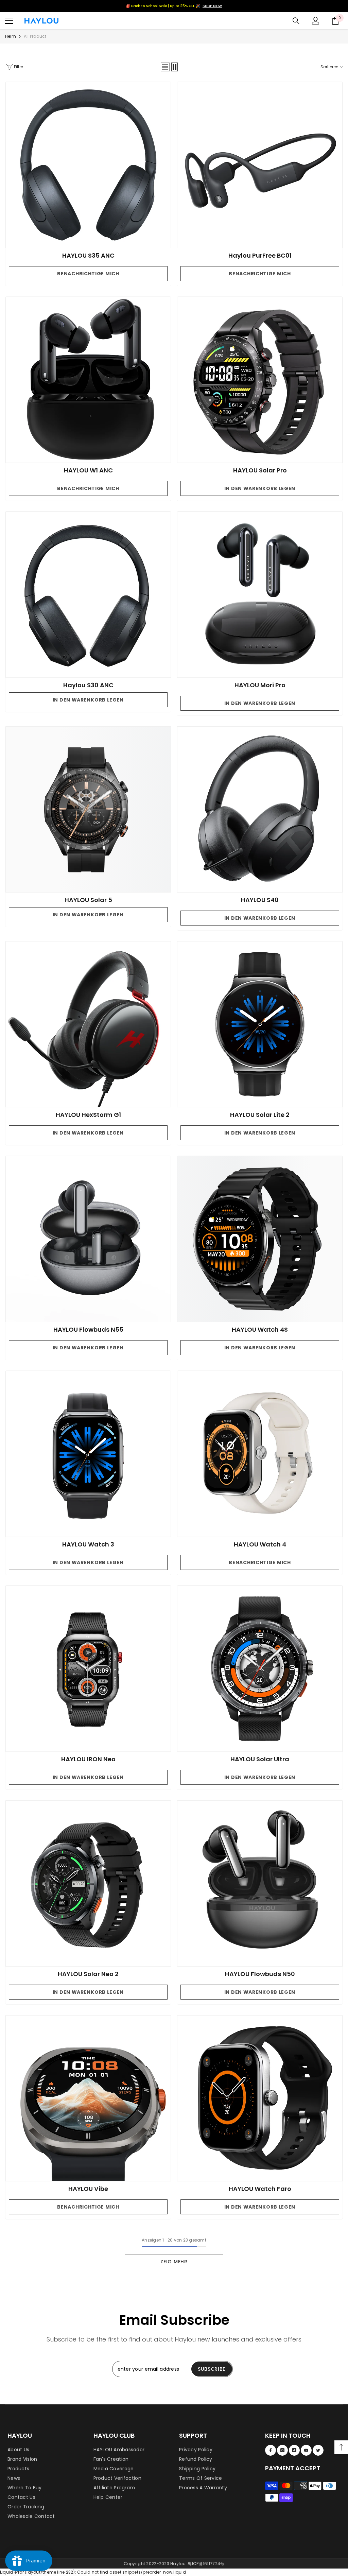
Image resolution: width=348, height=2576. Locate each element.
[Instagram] (282, 2450)
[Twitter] (318, 2450)
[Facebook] (271, 2450)
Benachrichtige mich (88, 274)
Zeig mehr (174, 2262)
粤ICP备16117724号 (206, 2564)
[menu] (9, 21)
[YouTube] (306, 2450)
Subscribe (212, 2369)
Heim (11, 36)
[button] (165, 67)
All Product (35, 36)
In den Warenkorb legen (260, 488)
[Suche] (296, 21)
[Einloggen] (316, 21)
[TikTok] (294, 2450)
